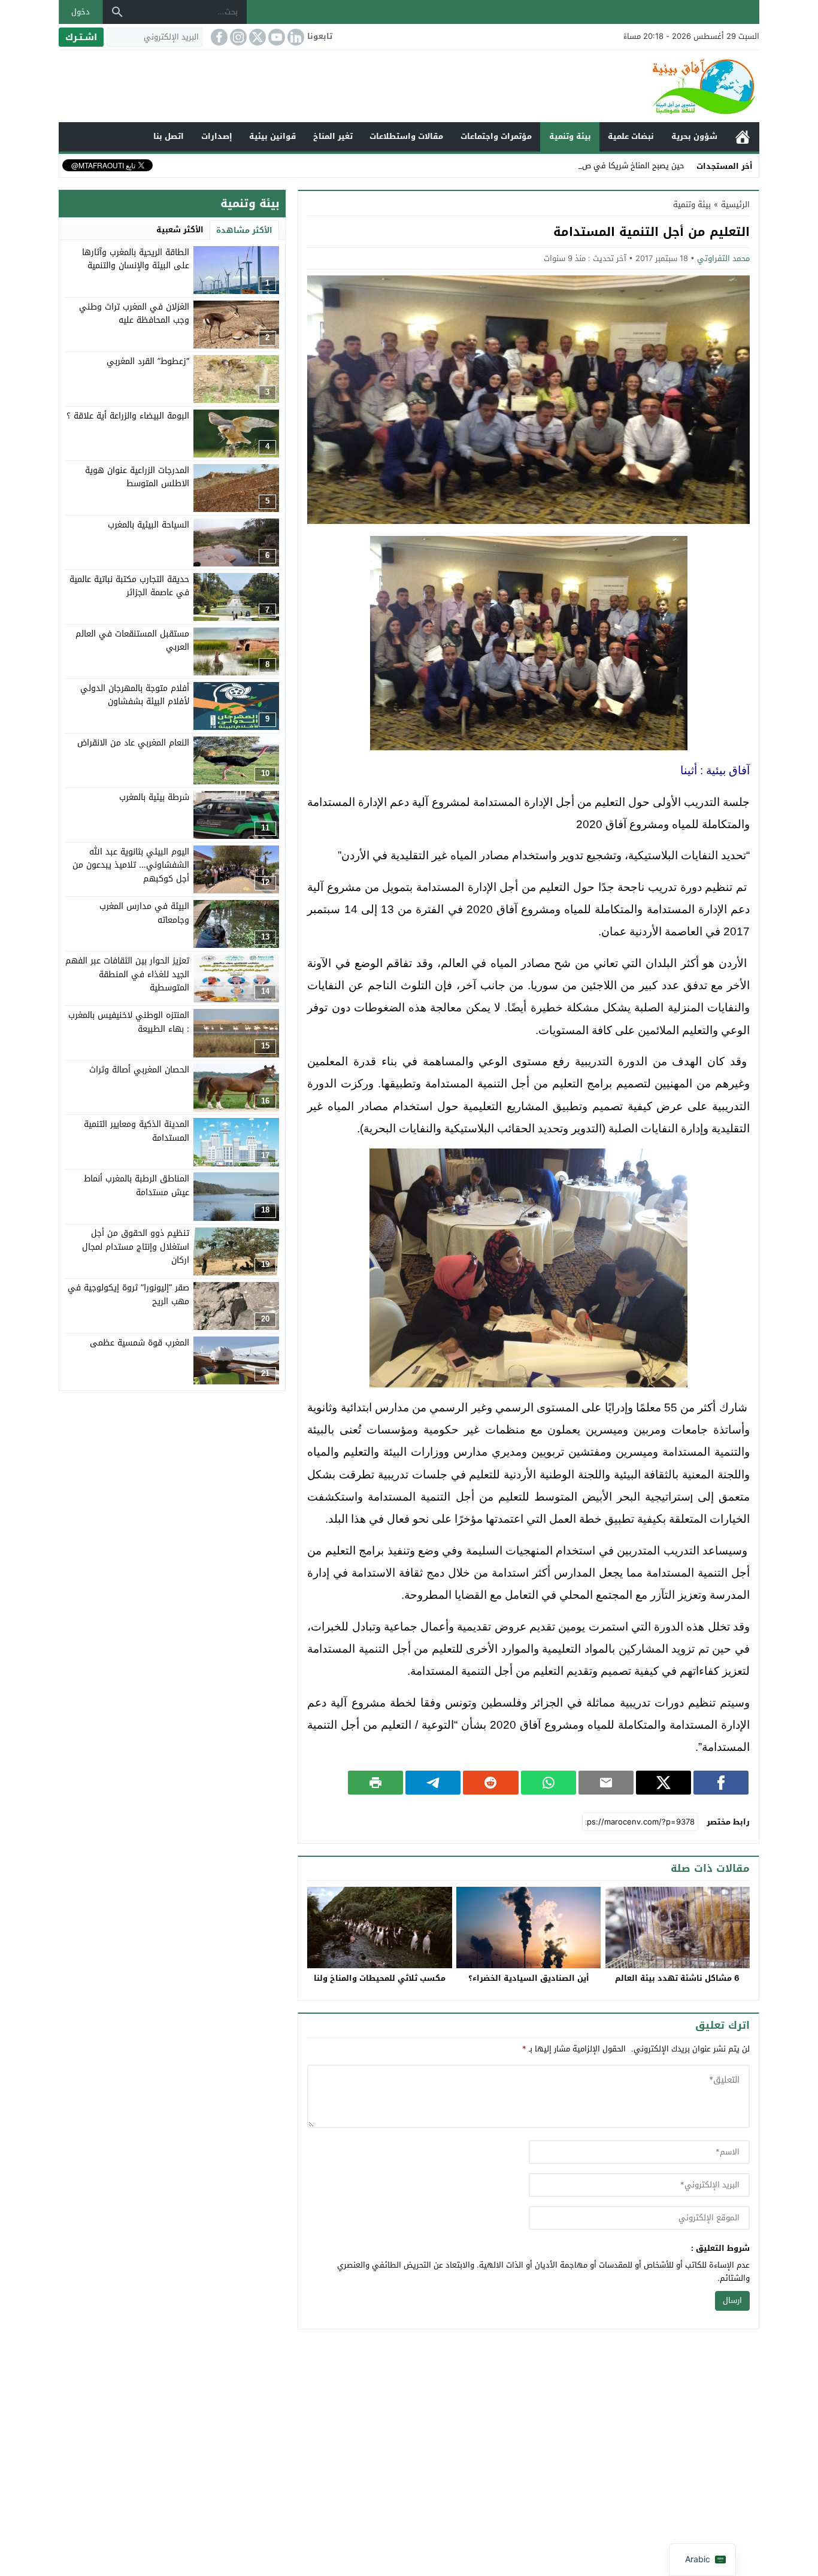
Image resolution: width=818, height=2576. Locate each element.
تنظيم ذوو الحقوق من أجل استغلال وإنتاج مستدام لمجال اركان (136, 1247)
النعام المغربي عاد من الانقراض (133, 743)
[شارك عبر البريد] (606, 1783)
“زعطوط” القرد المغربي (148, 361)
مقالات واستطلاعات (406, 136)
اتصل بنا (169, 136)
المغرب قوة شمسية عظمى (140, 1343)
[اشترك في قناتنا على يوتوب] (275, 37)
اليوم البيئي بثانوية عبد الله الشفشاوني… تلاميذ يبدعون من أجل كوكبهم (131, 865)
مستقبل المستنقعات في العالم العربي (132, 640)
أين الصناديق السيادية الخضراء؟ (529, 1978)
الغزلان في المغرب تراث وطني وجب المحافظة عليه (134, 313)
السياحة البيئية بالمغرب (149, 525)
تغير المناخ (333, 136)
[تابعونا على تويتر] (256, 37)
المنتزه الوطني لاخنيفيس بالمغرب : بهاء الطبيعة (129, 1022)
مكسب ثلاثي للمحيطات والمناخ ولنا (380, 1978)
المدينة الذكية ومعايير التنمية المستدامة (137, 1131)
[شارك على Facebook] (721, 1783)
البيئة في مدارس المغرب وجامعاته (144, 913)
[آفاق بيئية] (409, 86)
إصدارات (217, 136)
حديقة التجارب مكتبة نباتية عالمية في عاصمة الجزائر (129, 586)
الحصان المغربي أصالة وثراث (139, 1070)
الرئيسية (743, 137)
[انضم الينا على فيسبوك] (218, 37)
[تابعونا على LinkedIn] (295, 37)
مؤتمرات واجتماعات (496, 136)
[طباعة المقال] (375, 1783)
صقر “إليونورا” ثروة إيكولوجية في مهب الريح (128, 1295)
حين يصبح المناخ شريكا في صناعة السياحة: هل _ (602, 166)
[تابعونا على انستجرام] (237, 37)
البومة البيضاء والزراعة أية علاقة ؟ (128, 416)
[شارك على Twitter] (664, 1783)
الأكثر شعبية (180, 230)
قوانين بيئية (272, 136)
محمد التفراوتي (723, 258)
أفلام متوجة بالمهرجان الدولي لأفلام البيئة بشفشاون (135, 695)
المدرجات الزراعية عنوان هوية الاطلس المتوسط (137, 477)
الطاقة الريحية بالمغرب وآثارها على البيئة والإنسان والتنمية (136, 259)
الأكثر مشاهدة (244, 230)
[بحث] (117, 12)
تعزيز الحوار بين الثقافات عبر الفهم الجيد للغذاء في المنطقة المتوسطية (127, 974)
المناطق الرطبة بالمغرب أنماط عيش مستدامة (137, 1185)
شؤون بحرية (694, 136)
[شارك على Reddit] (490, 1783)
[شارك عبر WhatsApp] (549, 1783)
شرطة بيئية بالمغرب (154, 797)
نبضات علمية (631, 136)
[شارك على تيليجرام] (433, 1783)
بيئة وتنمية (570, 136)
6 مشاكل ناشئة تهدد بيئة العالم (677, 1978)
